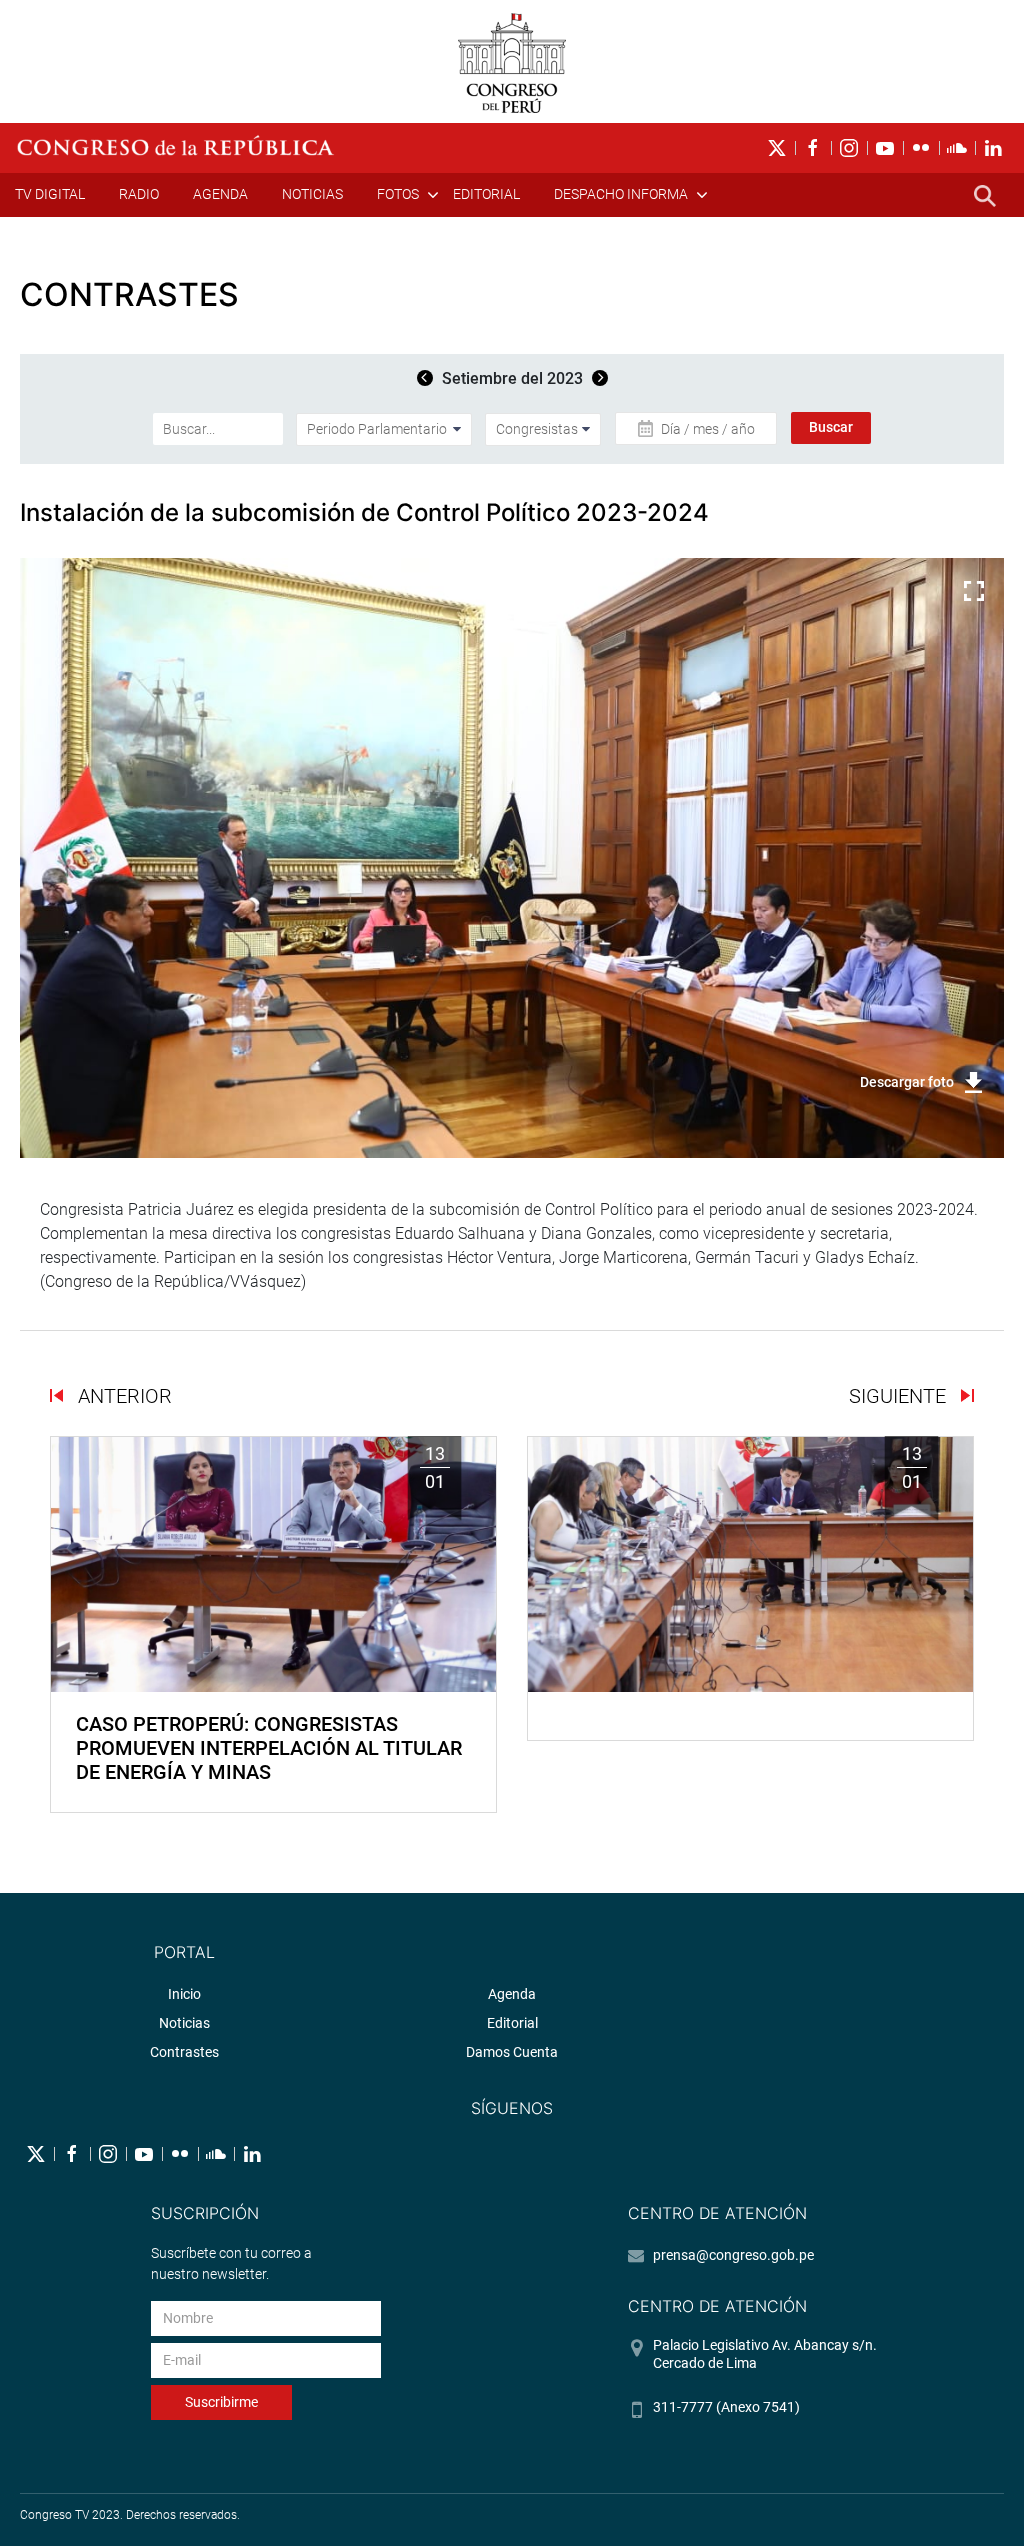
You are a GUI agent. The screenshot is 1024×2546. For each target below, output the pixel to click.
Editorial (486, 194)
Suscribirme (221, 2402)
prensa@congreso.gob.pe (733, 2255)
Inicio (184, 1994)
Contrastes (184, 2052)
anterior (122, 1396)
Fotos (398, 194)
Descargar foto (907, 1082)
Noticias (312, 194)
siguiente (900, 1396)
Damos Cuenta (512, 2052)
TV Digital (50, 194)
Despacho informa (621, 194)
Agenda (220, 194)
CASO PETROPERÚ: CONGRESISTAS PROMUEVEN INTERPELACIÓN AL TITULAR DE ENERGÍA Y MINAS (269, 1748)
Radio (139, 194)
